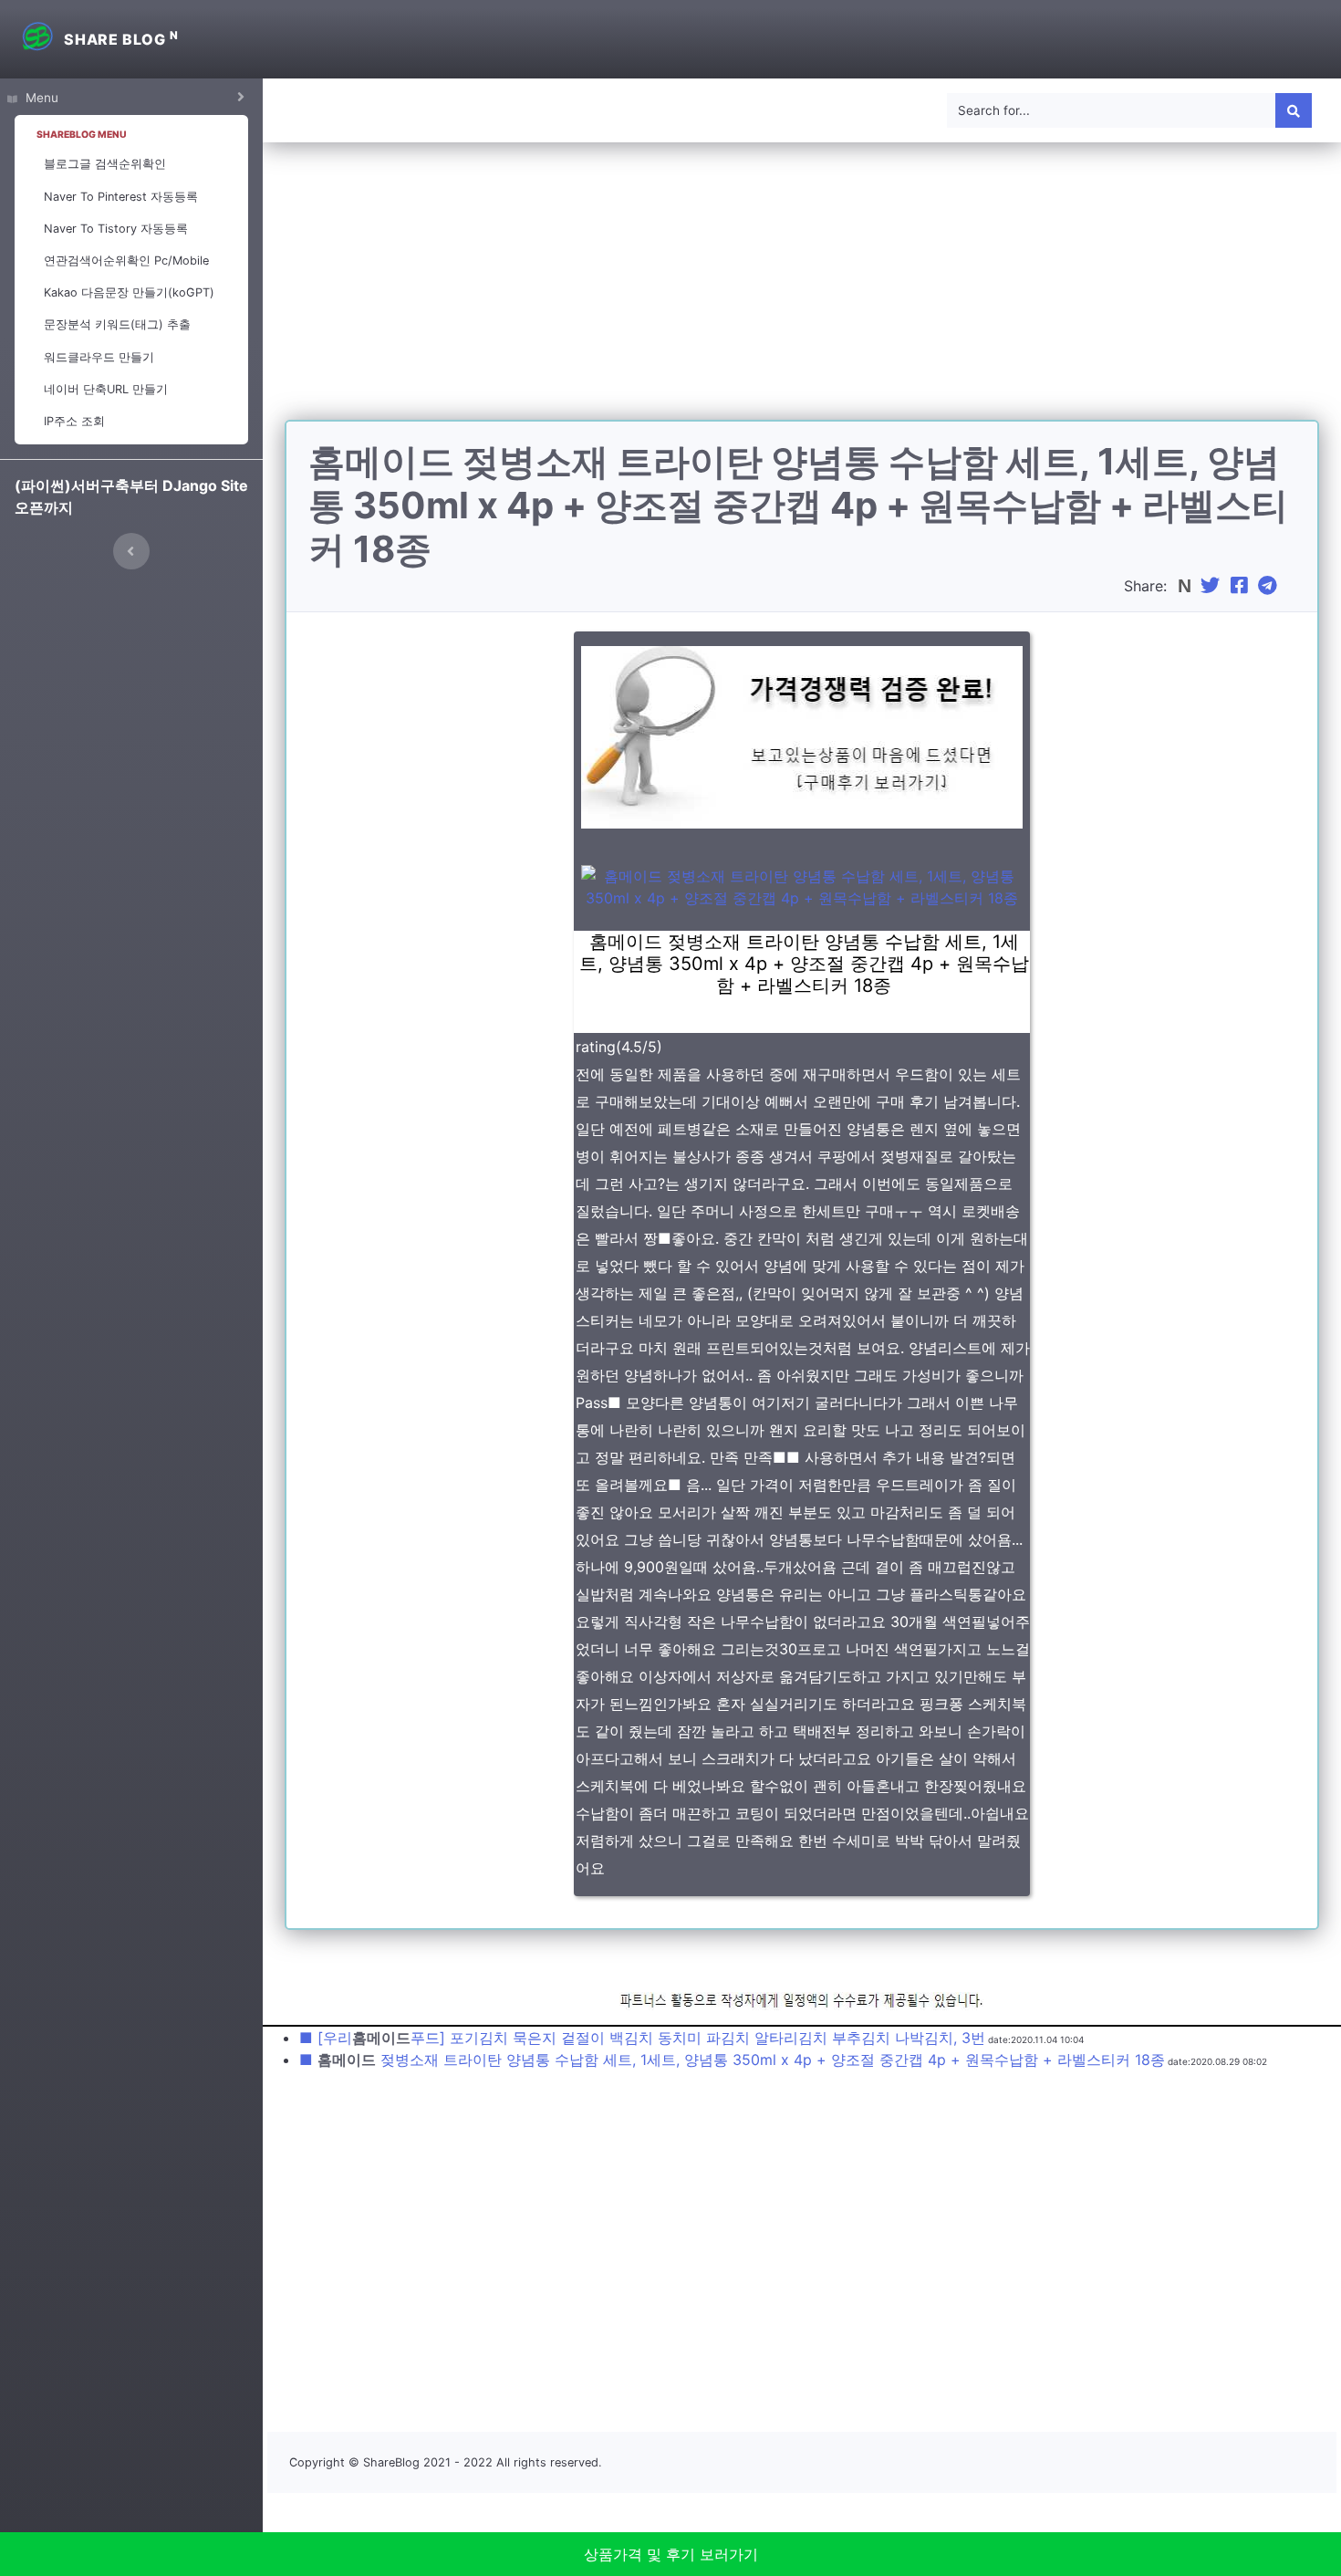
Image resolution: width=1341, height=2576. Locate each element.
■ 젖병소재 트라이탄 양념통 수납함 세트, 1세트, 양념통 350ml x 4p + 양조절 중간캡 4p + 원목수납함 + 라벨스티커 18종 (732, 2060)
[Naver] (1186, 586)
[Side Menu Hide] (131, 551)
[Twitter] (1212, 586)
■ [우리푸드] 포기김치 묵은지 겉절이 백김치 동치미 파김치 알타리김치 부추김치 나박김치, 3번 (642, 2038)
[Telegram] (1270, 586)
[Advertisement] (802, 292)
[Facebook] (1242, 586)
